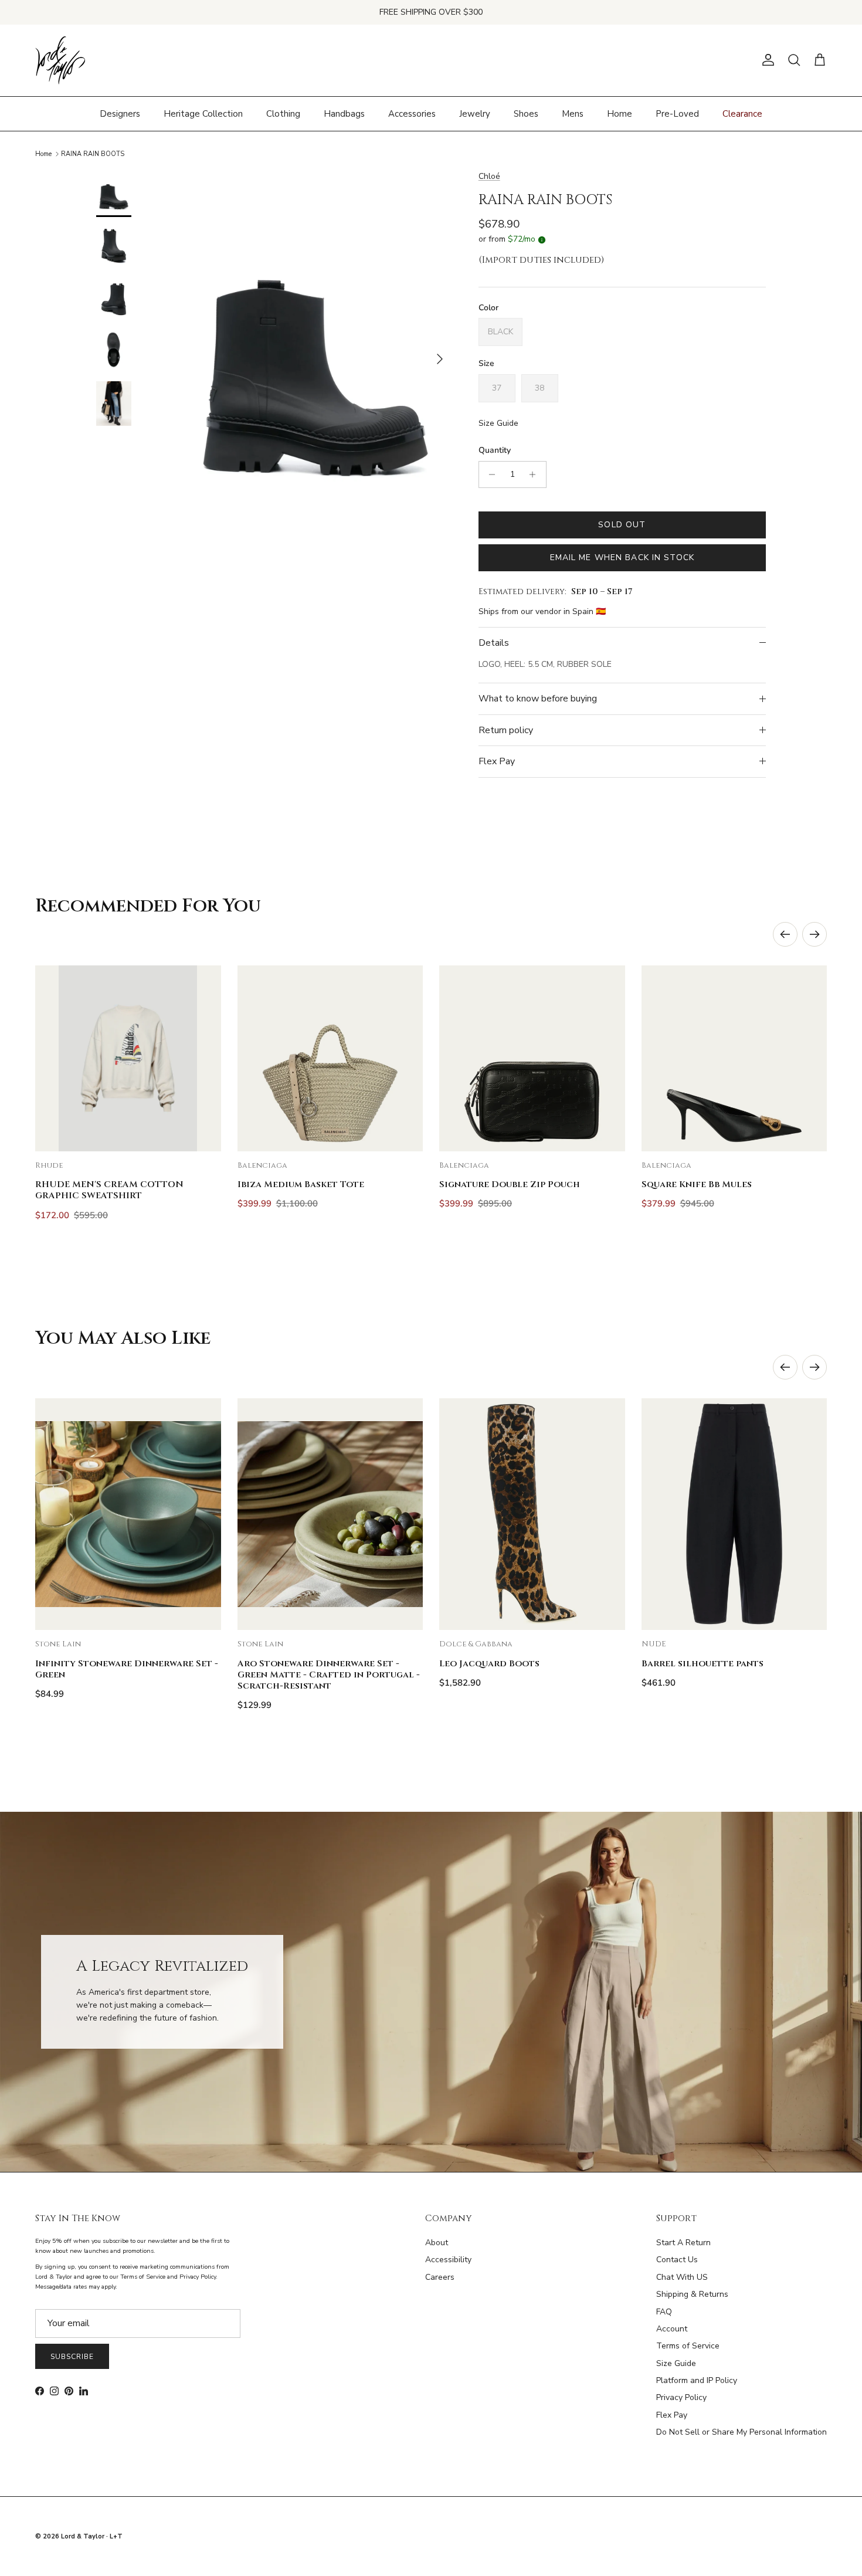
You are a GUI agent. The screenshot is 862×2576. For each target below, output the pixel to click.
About (437, 2243)
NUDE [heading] (654, 1644)
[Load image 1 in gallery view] (315, 353)
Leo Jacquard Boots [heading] (489, 1664)
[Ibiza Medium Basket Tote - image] (330, 1058)
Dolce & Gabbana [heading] (476, 1644)
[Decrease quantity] (489, 474)
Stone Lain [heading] (58, 1644)
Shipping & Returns (692, 2294)
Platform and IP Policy (697, 2380)
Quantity (495, 450)
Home (620, 113)
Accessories (412, 113)
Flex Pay (497, 761)
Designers (120, 113)
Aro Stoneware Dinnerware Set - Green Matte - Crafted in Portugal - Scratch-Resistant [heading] (329, 1675)
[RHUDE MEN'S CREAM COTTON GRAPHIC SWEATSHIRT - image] (128, 1058)
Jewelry (475, 113)
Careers (440, 2277)
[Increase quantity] (536, 474)
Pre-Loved (677, 113)
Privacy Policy (681, 2397)
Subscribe (72, 2357)
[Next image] (202, 1058)
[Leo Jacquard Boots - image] (532, 1514)
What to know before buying (538, 699)
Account (672, 2329)
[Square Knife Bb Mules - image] (734, 1058)
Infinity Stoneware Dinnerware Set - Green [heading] (127, 1669)
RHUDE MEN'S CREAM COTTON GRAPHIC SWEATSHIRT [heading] (109, 1190)
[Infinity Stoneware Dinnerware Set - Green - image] (128, 1514)
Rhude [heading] (49, 1166)
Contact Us (677, 2260)
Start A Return (683, 2243)
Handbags (344, 113)
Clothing (283, 113)
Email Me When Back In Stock (622, 557)
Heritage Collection (203, 113)
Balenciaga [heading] (262, 1166)
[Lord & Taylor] (60, 60)
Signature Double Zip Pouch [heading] (510, 1184)
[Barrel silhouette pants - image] (734, 1514)
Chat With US (682, 2277)
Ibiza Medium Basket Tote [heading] (301, 1184)
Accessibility (448, 2260)
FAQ (664, 2312)
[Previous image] (54, 1058)
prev (785, 934)
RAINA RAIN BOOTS (93, 154)
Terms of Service (688, 2346)
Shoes (526, 113)
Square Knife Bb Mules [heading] (697, 1184)
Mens (573, 113)
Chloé (489, 176)
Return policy (506, 730)
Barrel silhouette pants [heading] (703, 1664)
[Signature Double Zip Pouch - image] (532, 1058)
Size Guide (498, 423)
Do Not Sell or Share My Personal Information (741, 2432)
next (815, 934)
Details (494, 643)
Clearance (742, 113)
